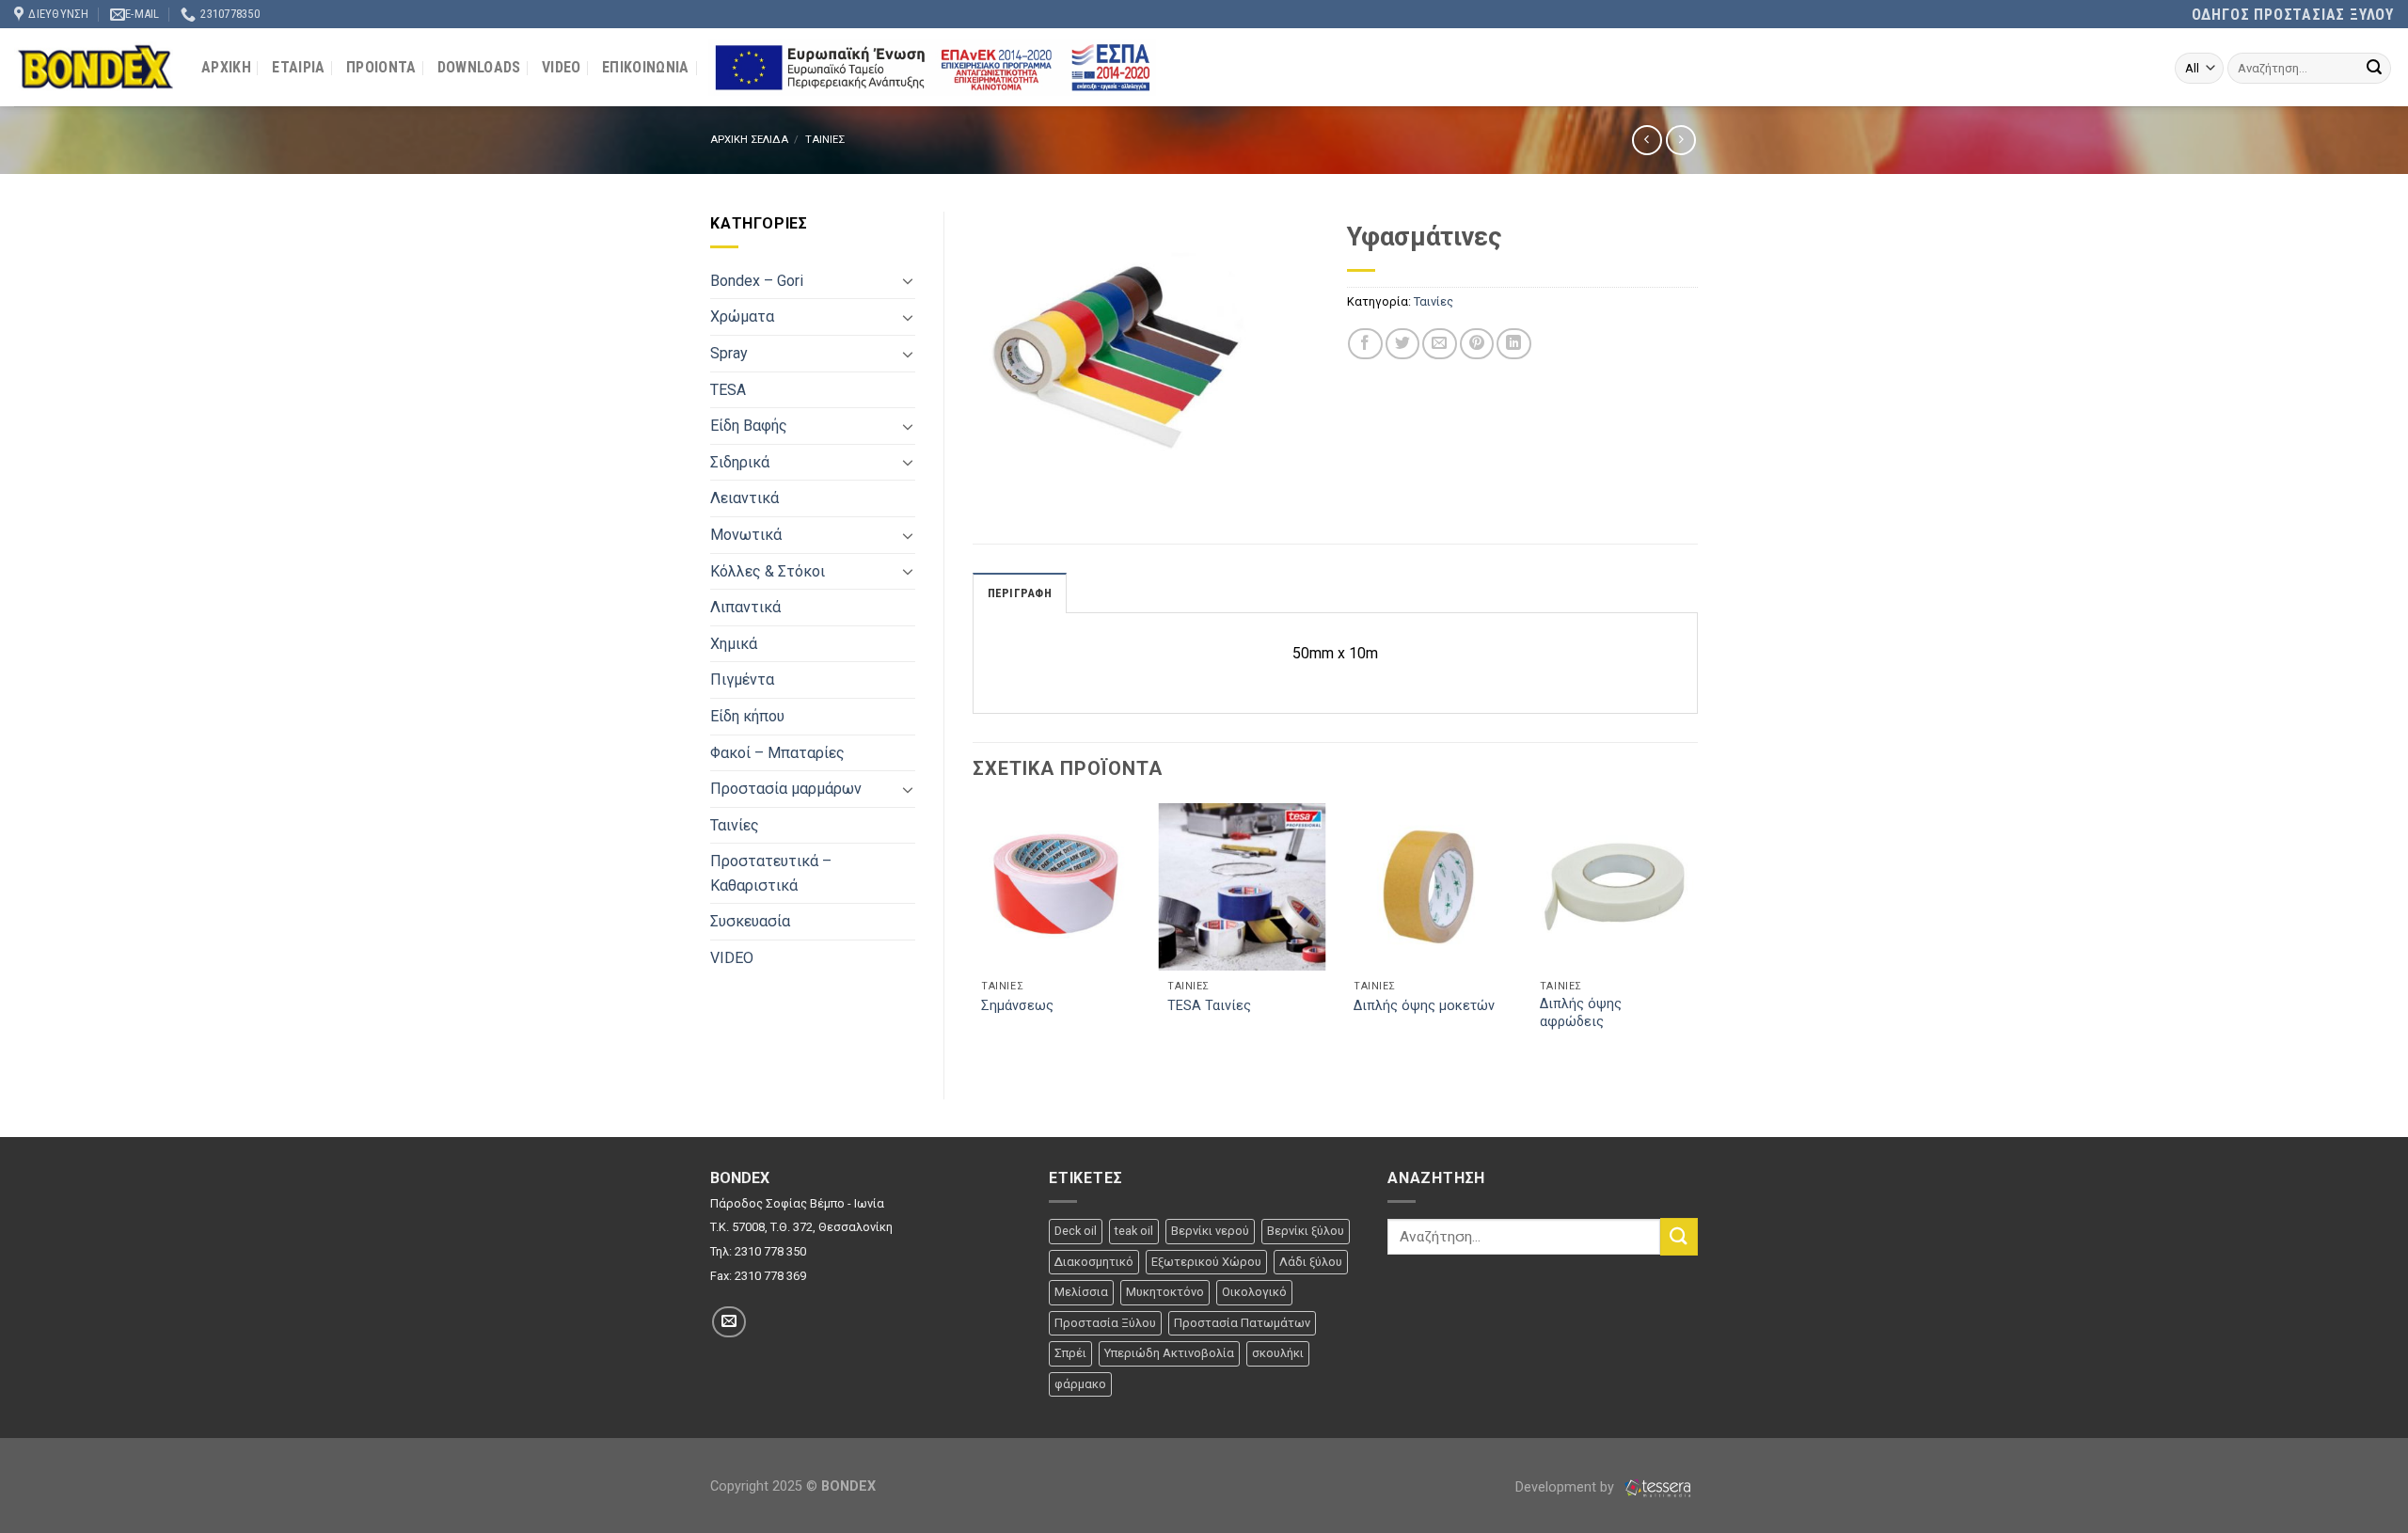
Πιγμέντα (742, 680)
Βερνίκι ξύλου (1306, 1231)
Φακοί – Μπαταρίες (777, 753)
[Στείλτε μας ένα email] (729, 1322)
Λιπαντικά (745, 607)
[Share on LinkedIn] (1513, 344)
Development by (1567, 1487)
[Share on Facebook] (1365, 344)
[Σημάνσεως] (1055, 887)
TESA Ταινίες (1209, 1006)
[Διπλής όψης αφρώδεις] (1614, 887)
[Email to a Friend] (1439, 344)
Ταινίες (735, 825)
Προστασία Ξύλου (1105, 1323)
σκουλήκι (1278, 1353)
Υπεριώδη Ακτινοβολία (1169, 1353)
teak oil (1134, 1231)
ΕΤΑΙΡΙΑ (298, 67)
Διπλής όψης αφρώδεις (1581, 1013)
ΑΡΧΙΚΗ (226, 67)
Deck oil (1076, 1231)
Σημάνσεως (1017, 1006)
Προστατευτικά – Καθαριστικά (771, 873)
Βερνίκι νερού (1210, 1231)
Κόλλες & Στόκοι (768, 571)
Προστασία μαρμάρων (786, 789)
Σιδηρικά (740, 462)
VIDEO (562, 67)
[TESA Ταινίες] (1242, 887)
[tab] (1020, 593)
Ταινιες (825, 140)
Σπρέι (1070, 1353)
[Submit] (2374, 69)
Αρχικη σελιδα (749, 140)
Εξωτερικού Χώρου (1206, 1262)
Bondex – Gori (757, 281)
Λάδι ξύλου (1311, 1262)
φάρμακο (1080, 1384)
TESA (728, 390)
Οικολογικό (1254, 1292)
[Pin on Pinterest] (1477, 344)
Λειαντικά (745, 498)
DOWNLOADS (479, 67)
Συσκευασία (750, 921)
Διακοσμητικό (1094, 1262)
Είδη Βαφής (749, 426)
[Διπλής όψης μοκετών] (1428, 887)
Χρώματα (742, 316)
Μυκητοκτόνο (1165, 1292)
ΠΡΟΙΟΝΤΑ (381, 67)
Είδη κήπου (747, 716)
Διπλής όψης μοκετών (1424, 1006)
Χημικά (734, 644)
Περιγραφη (1020, 593)
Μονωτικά (746, 535)
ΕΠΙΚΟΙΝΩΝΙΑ (646, 67)
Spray (729, 353)
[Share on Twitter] (1402, 344)
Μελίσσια (1081, 1292)
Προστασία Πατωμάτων (1242, 1323)
